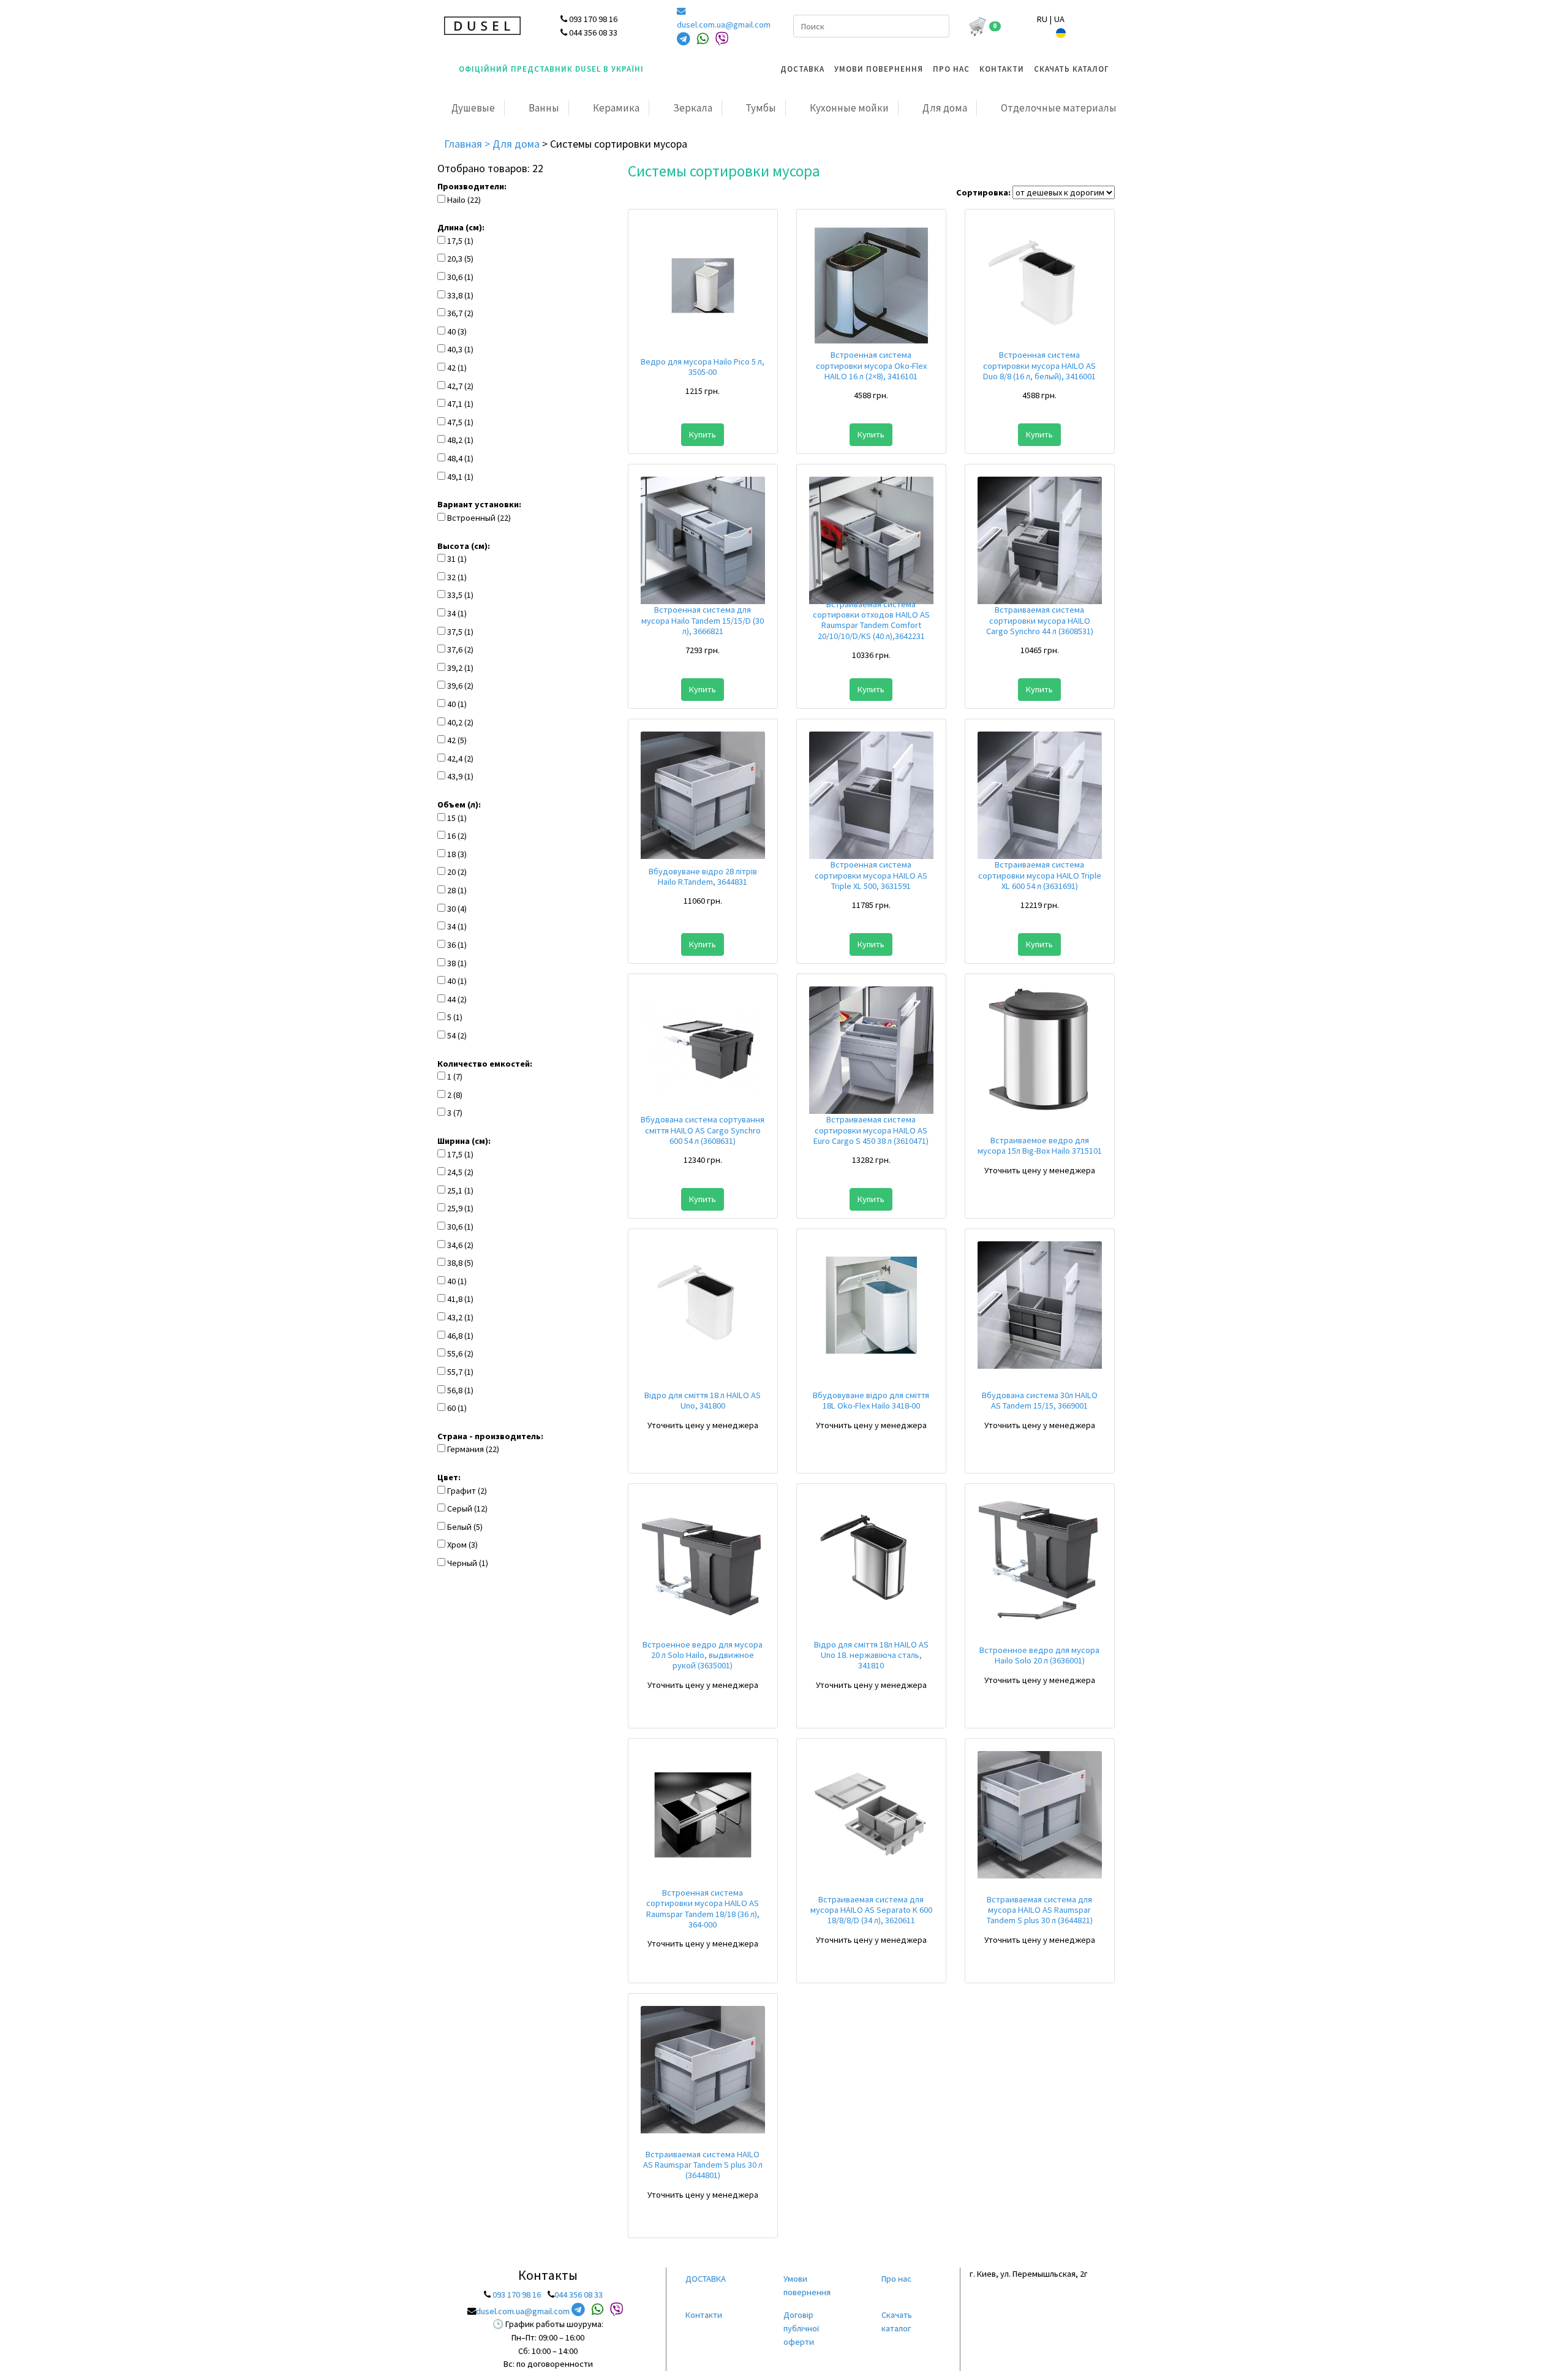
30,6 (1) (460, 277)
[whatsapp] (703, 39)
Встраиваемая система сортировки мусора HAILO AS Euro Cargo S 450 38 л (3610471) (871, 1130)
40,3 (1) (460, 349)
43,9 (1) (460, 776)
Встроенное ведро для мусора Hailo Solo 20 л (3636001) (1039, 1655)
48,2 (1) (460, 440)
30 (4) (457, 909)
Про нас (951, 69)
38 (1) (457, 963)
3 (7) (455, 1113)
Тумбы (761, 108)
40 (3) (457, 331)
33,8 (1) (460, 295)
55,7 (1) (460, 1372)
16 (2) (457, 836)
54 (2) (457, 1035)
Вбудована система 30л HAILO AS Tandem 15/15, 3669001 (1040, 1400)
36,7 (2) (460, 313)
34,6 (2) (460, 1245)
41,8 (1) (460, 1299)
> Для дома (513, 144)
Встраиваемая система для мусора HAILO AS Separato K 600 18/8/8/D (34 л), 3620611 (871, 1910)
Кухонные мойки (849, 108)
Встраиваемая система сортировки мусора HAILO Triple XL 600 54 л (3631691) (1040, 875)
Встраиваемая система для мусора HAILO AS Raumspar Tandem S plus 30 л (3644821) (1040, 1910)
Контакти (1002, 69)
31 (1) (457, 559)
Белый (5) (465, 1527)
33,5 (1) (460, 595)
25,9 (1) (460, 1208)
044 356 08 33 (579, 2295)
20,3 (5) (460, 259)
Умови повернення (879, 69)
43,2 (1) (460, 1317)
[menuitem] (802, 69)
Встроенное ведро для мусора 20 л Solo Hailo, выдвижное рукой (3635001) (703, 1655)
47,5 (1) (460, 422)
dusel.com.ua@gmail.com (724, 25)
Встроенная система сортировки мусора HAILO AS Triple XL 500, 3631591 (871, 875)
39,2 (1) (460, 668)
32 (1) (457, 577)
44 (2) (457, 999)
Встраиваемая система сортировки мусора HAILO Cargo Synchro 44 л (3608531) (1040, 620)
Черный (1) (468, 1563)
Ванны (544, 108)
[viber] (722, 39)
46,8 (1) (460, 1336)
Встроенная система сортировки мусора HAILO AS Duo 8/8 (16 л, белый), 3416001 (1039, 365)
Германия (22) (473, 1449)
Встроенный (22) (479, 518)
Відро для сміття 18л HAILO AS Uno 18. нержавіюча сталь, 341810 (871, 1655)
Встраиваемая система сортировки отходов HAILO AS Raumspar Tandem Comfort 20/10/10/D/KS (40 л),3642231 (871, 620)
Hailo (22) (464, 200)
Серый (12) (467, 1508)
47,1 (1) (460, 404)
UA (1059, 19)
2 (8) (455, 1095)
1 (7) (455, 1076)
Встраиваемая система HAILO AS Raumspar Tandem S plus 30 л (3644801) (703, 2165)
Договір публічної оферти (801, 2328)
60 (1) (457, 1408)
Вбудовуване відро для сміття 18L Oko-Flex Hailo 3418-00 (871, 1400)
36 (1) (457, 945)
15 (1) (457, 818)
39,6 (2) (460, 686)
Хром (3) (462, 1545)
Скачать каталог (1072, 69)
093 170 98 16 (517, 2295)
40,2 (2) (460, 722)
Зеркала (693, 108)
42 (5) (457, 740)
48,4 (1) (460, 458)
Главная (464, 144)
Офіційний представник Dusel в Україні (551, 69)
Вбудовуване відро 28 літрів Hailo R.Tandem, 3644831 (703, 876)
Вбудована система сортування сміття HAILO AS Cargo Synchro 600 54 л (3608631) (703, 1130)
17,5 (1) (460, 241)
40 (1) (457, 704)
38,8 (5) (460, 1263)
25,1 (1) (460, 1190)
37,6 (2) (460, 649)
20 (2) (457, 872)
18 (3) (457, 854)
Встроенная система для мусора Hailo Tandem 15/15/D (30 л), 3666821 (703, 620)
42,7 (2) (460, 386)
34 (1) (457, 613)
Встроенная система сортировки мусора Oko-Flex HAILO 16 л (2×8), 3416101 (871, 365)
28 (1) (457, 890)
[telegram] (684, 39)
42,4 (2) (460, 759)
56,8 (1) (460, 1390)
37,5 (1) (460, 632)
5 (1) (455, 1017)
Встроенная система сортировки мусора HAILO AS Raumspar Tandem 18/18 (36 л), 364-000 (703, 1909)
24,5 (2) (460, 1172)
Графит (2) (467, 1491)
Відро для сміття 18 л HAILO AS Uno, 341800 (703, 1400)
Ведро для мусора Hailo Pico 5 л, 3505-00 (703, 367)
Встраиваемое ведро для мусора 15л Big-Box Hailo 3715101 (1040, 1145)
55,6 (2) (460, 1353)
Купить (703, 434)
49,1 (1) (460, 477)
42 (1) (457, 368)
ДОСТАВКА (802, 69)
